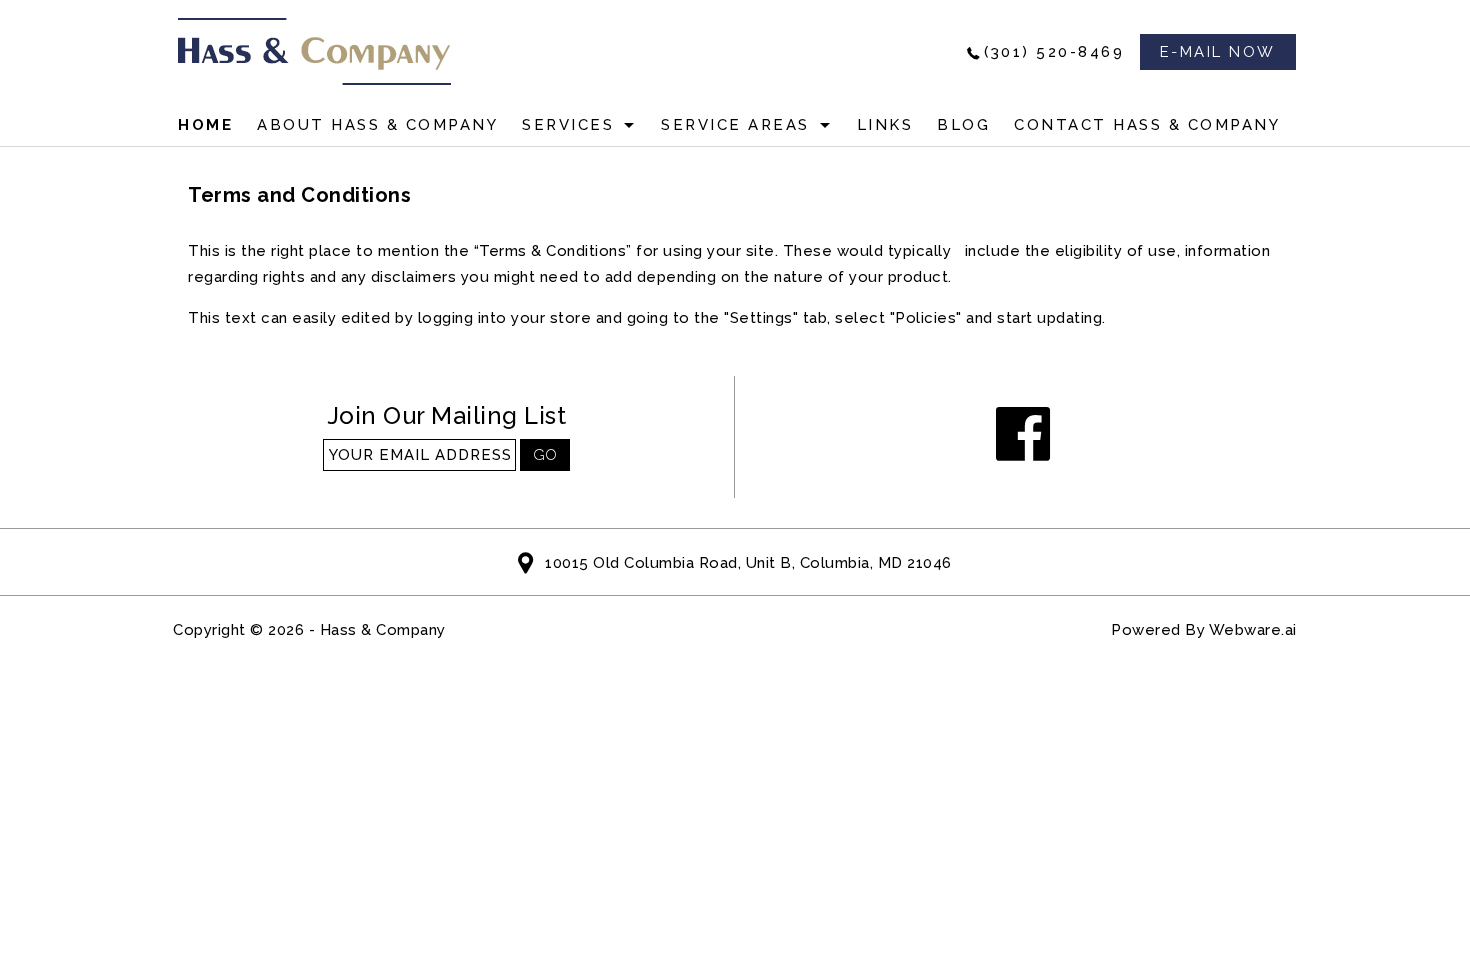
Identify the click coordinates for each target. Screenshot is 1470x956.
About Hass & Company (377, 125)
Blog (963, 125)
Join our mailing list (447, 416)
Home (205, 125)
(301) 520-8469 (1054, 52)
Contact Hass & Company (1147, 125)
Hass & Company (383, 630)
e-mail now (1218, 52)
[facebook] (1023, 435)
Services (568, 125)
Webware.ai (1253, 630)
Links (885, 125)
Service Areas (735, 125)
